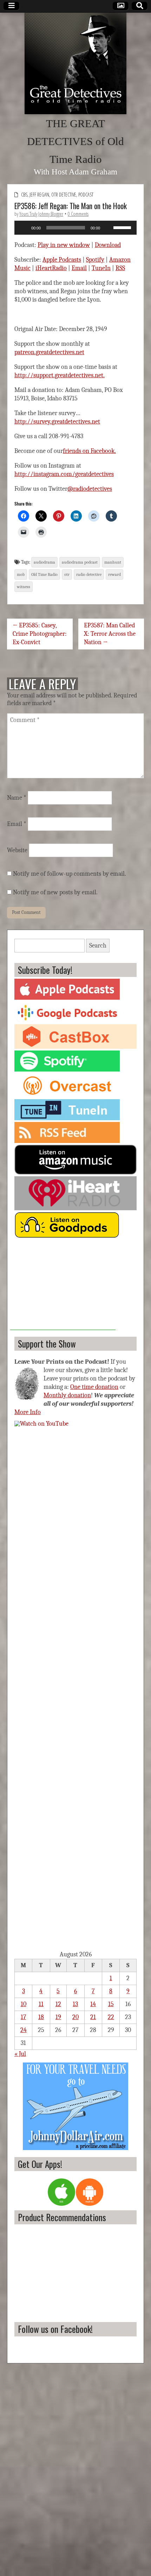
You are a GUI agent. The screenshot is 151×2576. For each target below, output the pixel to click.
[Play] (24, 228)
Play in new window (64, 245)
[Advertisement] (63, 1286)
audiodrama (44, 562)
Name (17, 798)
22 (111, 2017)
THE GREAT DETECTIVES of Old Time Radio (75, 142)
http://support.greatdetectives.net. (60, 375)
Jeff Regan (39, 195)
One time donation (94, 1387)
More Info (28, 1412)
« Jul (20, 2054)
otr (67, 574)
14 (93, 2004)
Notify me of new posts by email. (55, 892)
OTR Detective (64, 195)
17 (23, 2017)
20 (75, 2017)
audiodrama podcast (80, 562)
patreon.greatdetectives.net (49, 352)
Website (17, 850)
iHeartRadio (51, 268)
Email (79, 268)
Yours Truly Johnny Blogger (41, 214)
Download (108, 245)
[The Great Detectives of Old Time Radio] (75, 63)
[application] (75, 228)
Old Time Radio (44, 574)
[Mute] (108, 228)
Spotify (95, 260)
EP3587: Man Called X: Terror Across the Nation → (110, 634)
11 (41, 2004)
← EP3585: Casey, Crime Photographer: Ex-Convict (40, 634)
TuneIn (101, 268)
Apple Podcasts (62, 260)
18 (41, 2017)
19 (58, 2017)
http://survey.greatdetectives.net (57, 422)
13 (75, 2004)
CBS (24, 195)
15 (111, 2004)
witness (24, 587)
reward (114, 574)
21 (93, 2017)
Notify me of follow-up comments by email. (70, 874)
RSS (120, 268)
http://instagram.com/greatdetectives (64, 474)
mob (21, 574)
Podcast (86, 195)
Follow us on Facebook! (55, 2329)
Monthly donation (67, 1395)
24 (24, 2030)
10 (24, 2004)
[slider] (123, 227)
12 (58, 2004)
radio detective (89, 574)
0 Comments (78, 214)
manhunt (113, 562)
